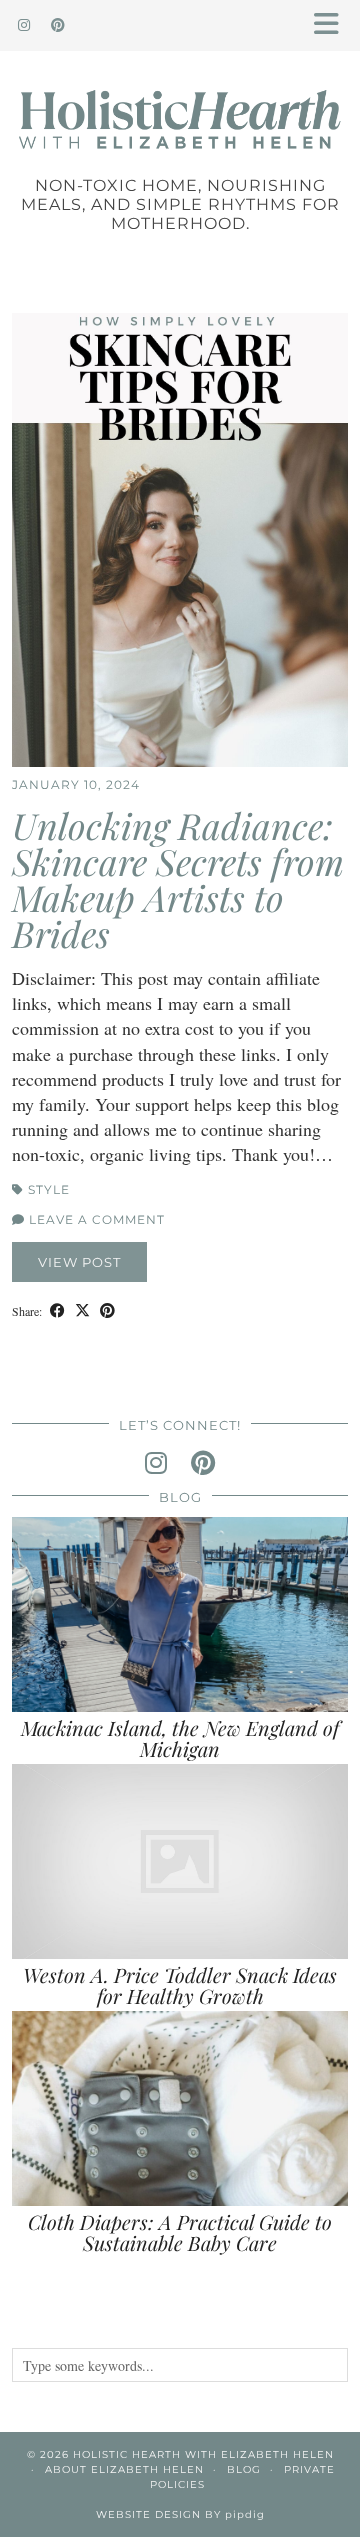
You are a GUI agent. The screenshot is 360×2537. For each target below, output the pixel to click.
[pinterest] (203, 1462)
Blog (244, 2469)
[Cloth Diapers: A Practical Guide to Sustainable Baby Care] (180, 2108)
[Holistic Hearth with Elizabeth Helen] (180, 95)
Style (49, 1189)
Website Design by (180, 2514)
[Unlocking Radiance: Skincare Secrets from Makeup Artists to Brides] (180, 540)
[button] (333, 25)
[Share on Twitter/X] (82, 1309)
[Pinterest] (58, 25)
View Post (79, 1262)
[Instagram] (24, 25)
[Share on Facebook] (57, 1309)
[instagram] (156, 1462)
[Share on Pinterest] (107, 1309)
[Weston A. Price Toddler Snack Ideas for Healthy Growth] (180, 1861)
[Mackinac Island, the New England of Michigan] (180, 1614)
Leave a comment (95, 1219)
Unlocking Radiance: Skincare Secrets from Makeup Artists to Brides (178, 879)
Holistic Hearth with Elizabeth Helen (203, 2454)
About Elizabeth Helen (124, 2469)
